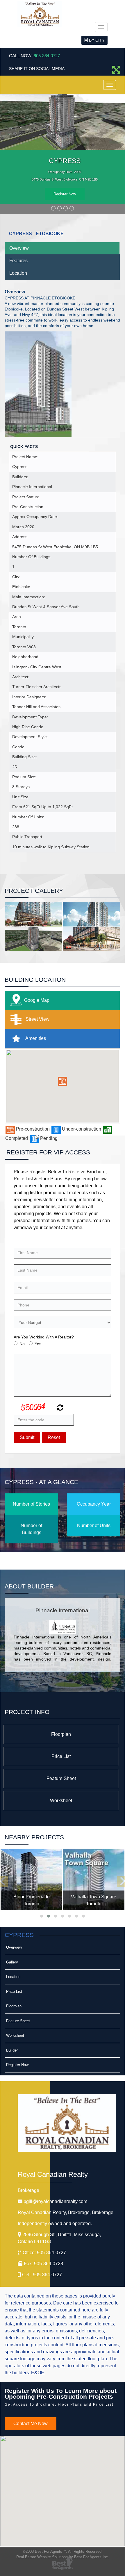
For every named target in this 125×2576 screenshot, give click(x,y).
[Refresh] (59, 1408)
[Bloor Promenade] (31, 1879)
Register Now (65, 194)
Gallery (12, 1962)
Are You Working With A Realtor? (44, 1337)
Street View (37, 1019)
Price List (61, 1756)
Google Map (37, 1000)
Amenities (35, 1038)
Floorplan (61, 1734)
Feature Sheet (61, 1778)
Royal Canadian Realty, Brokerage (66, 2212)
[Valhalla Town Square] (94, 1879)
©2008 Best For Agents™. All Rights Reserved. (63, 2551)
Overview (19, 248)
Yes (38, 1344)
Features (18, 260)
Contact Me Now (31, 2423)
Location (18, 273)
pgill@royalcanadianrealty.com (55, 2201)
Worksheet (61, 1800)
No (22, 1344)
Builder (12, 2050)
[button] (63, 1081)
